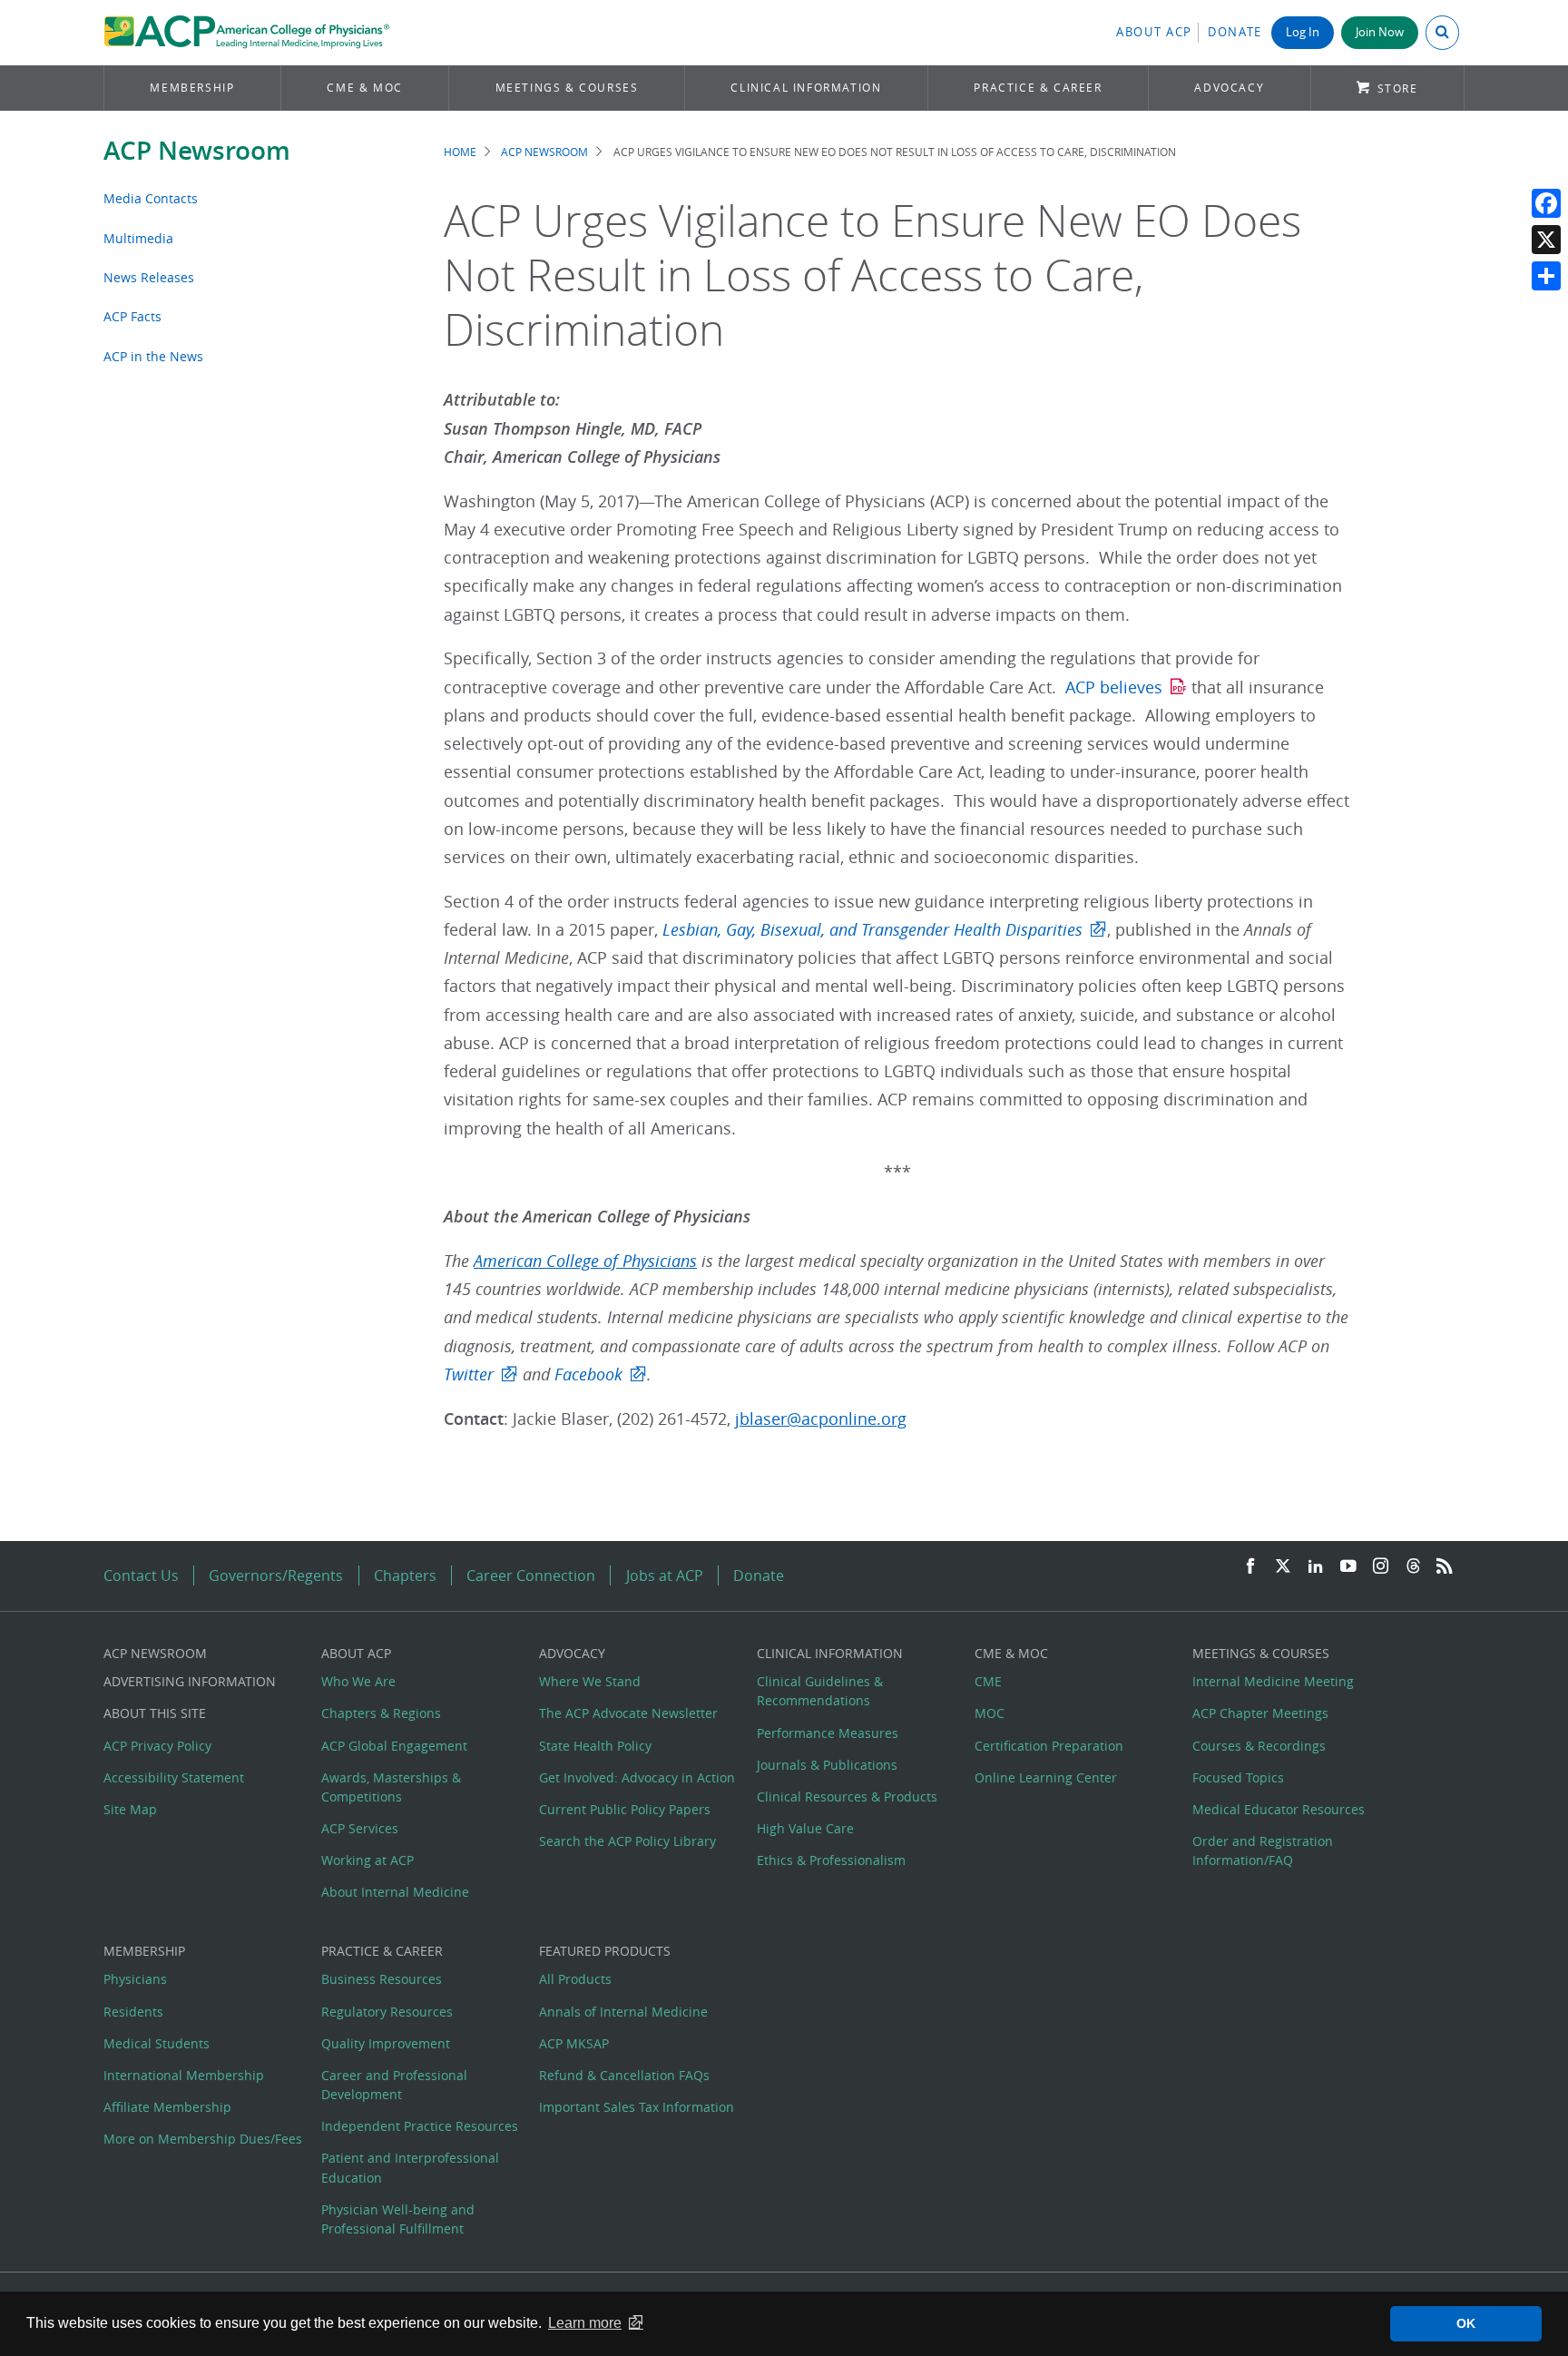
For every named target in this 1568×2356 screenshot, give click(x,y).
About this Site (155, 1713)
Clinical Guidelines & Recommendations (820, 1691)
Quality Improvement (386, 2043)
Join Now (1380, 32)
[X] (1546, 240)
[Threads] (1413, 1567)
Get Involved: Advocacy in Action (637, 1777)
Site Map (130, 1809)
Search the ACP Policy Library (627, 1841)
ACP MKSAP (574, 2043)
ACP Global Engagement (394, 1746)
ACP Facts (132, 316)
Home (460, 152)
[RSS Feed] (1445, 1567)
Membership (192, 88)
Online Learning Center (1046, 1777)
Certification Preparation (1049, 1746)
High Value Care (805, 1828)
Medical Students (157, 2043)
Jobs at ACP (665, 1576)
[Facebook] (1546, 203)
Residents (133, 2012)
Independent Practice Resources (420, 2126)
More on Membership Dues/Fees (203, 2139)
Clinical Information (806, 88)
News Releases (149, 277)
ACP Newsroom (197, 150)
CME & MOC (364, 88)
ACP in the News (153, 356)
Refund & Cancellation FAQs (624, 2075)
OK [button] (1466, 2323)
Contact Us (141, 1576)
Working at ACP (367, 1860)
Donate (1235, 32)
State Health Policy (595, 1746)
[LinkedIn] (1316, 1567)
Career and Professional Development (394, 2085)
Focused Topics (1238, 1777)
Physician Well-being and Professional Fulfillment (398, 2219)
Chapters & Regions (381, 1713)
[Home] (246, 33)
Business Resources (382, 1979)
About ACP (1154, 32)
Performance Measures (828, 1733)
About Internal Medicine (395, 1892)
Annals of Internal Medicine (623, 2012)
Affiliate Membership (167, 2107)
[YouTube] (1348, 1567)
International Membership (184, 2075)
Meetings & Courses (567, 88)
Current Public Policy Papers (625, 1809)
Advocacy (1229, 88)
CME (988, 1681)
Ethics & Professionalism (831, 1860)
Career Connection (531, 1576)
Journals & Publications (827, 1765)
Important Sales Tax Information (637, 2107)
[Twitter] (1283, 1567)
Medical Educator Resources (1279, 1809)
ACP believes (1114, 687)
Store (1398, 88)
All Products (575, 1979)
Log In (1303, 32)
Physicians (135, 1979)
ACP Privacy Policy (157, 1746)
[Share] (1546, 276)
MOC (990, 1713)
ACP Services (360, 1828)
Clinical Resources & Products (847, 1796)
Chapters (405, 1576)
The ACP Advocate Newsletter (628, 1713)
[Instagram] (1381, 1567)
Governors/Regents (276, 1576)
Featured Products (605, 1951)
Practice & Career (1038, 88)
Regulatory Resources (387, 2012)
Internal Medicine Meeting (1273, 1681)
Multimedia (138, 238)
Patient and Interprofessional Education (410, 2167)
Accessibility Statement (174, 1777)
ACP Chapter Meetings (1260, 1713)
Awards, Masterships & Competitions (391, 1787)
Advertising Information (190, 1681)
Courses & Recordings (1259, 1746)
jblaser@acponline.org (821, 1419)
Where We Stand (590, 1681)
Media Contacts (151, 198)
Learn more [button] (585, 2323)
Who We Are (358, 1681)
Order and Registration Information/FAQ (1263, 1850)
